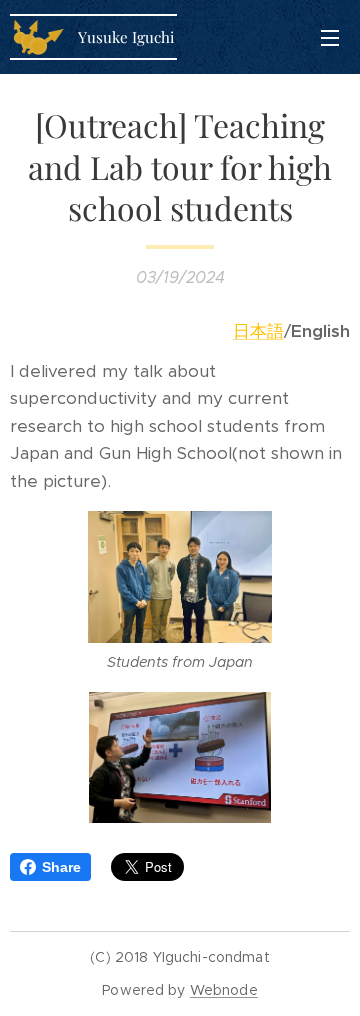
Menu (330, 37)
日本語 (258, 331)
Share (61, 867)
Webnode (224, 990)
